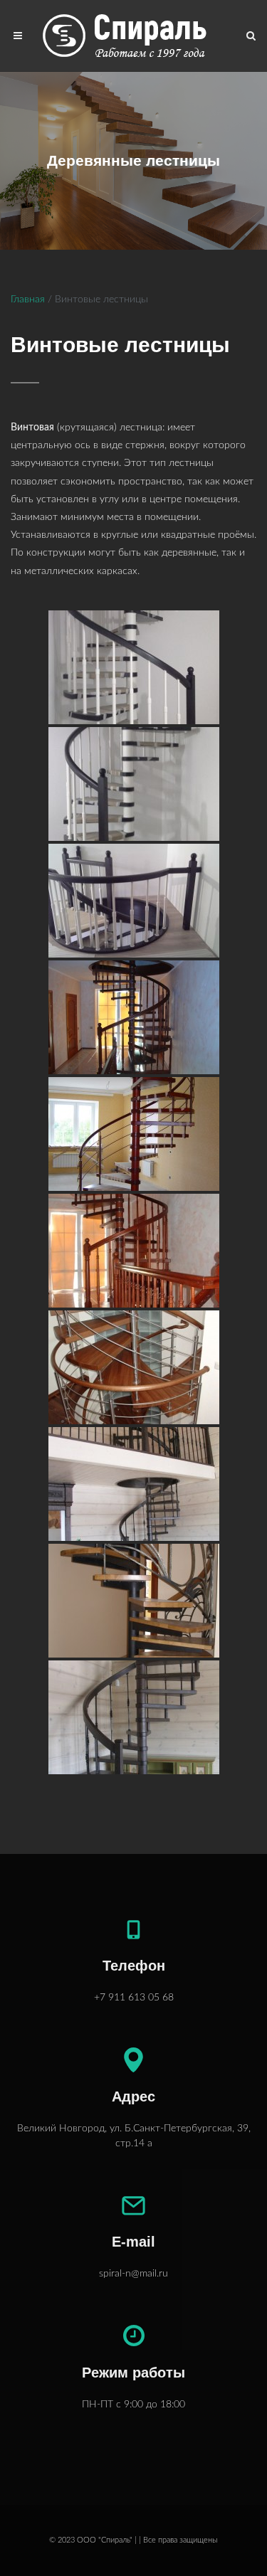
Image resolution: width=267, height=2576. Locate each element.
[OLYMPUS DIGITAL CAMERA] (134, 1484)
